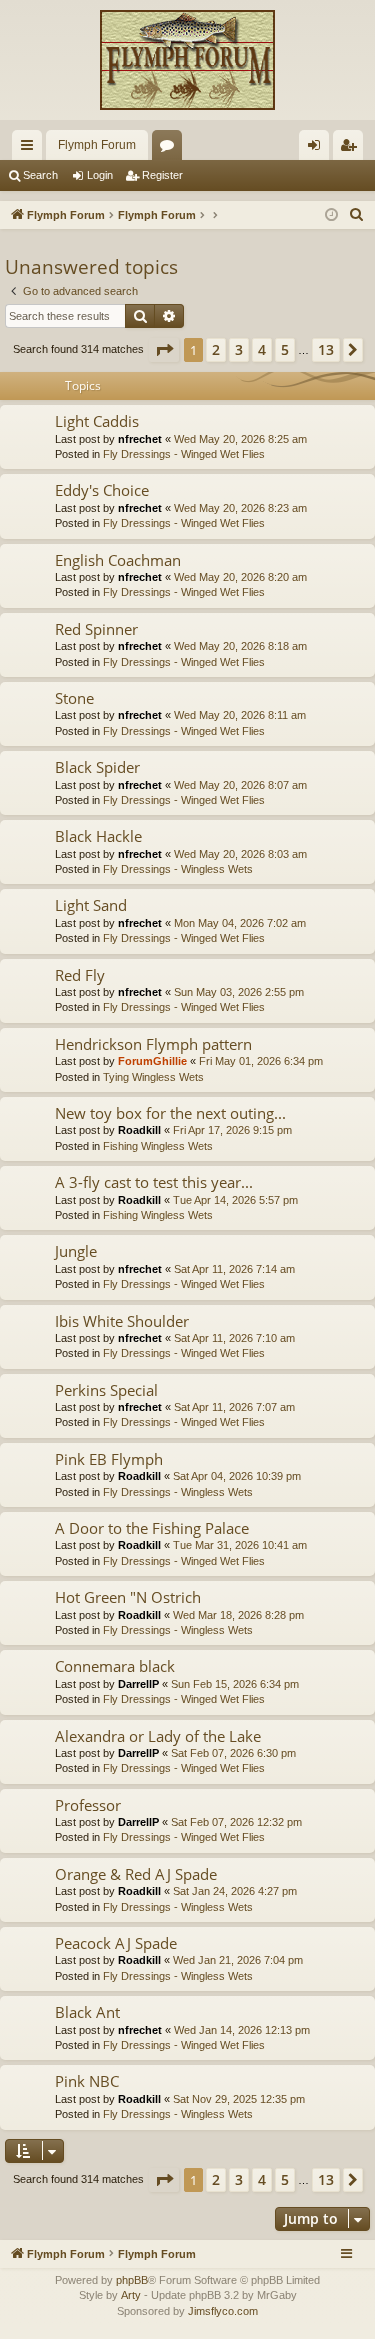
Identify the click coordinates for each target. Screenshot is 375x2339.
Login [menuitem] (318, 149)
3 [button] (239, 349)
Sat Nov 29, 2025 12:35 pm (239, 2099)
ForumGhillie (152, 1061)
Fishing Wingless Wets (158, 1146)
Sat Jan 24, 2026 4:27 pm (235, 1891)
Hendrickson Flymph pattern (153, 1044)
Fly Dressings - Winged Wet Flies (184, 454)
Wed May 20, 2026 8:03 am (240, 854)
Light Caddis (97, 421)
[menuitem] (357, 215)
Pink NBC (87, 2081)
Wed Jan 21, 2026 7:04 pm (238, 1960)
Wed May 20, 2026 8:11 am (240, 715)
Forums (171, 149)
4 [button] (262, 349)
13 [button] (326, 349)
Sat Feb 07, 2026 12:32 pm (236, 1822)
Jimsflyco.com (223, 2311)
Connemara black (115, 1666)
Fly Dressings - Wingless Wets (178, 869)
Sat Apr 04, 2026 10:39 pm (237, 1476)
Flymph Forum (97, 145)
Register (162, 175)
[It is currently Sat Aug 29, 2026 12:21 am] (331, 215)
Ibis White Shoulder (122, 1321)
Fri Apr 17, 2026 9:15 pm (232, 1130)
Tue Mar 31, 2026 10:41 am (240, 1545)
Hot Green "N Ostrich (128, 1597)
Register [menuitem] (352, 149)
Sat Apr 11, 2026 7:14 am (234, 1269)
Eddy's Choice (102, 490)
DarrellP (138, 1684)
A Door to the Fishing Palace (152, 1528)
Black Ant (87, 2012)
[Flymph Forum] (187, 60)
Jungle (76, 1251)
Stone (74, 698)
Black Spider (97, 767)
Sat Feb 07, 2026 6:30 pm (233, 1753)
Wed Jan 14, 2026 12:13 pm (242, 2030)
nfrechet (140, 439)
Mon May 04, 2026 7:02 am (240, 923)
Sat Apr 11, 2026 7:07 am (234, 1407)
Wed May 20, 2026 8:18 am (240, 646)
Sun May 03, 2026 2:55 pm (239, 992)
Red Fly (80, 975)
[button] (164, 350)
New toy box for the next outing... (170, 1113)
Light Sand (91, 905)
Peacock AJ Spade (116, 1943)
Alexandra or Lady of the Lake (158, 1736)
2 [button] (216, 349)
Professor (88, 1805)
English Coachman (118, 560)
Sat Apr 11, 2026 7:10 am (234, 1338)
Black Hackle (98, 836)
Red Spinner (96, 629)
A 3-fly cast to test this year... (154, 1182)
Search (40, 175)
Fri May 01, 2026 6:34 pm (261, 1061)
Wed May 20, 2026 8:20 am (240, 577)
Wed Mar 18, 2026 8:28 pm (238, 1615)
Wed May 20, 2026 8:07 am (240, 785)
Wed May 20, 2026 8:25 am (240, 439)
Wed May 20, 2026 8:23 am (240, 508)
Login (100, 175)
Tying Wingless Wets (153, 1077)
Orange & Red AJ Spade (136, 1874)
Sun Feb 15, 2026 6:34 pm (235, 1684)
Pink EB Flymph (109, 1459)
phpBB (132, 2280)
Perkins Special (106, 1390)
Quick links (31, 149)
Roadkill (139, 1130)
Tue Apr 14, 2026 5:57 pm (235, 1200)
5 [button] (285, 349)
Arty (131, 2295)
